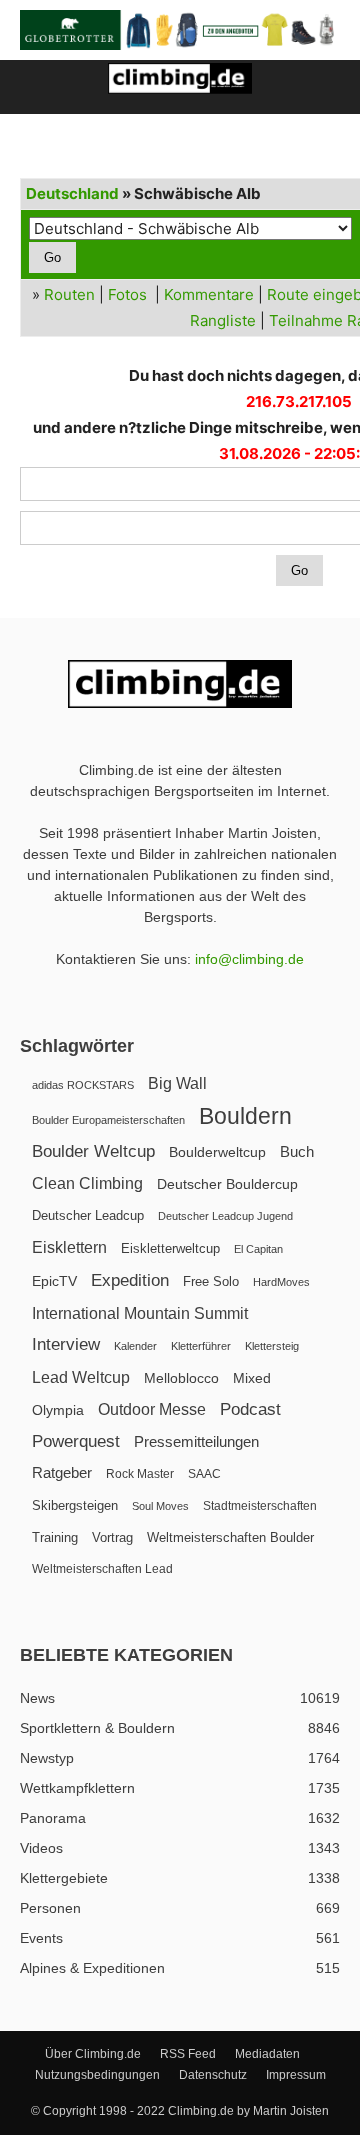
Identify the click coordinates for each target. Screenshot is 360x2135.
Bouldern (245, 1116)
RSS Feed (188, 2054)
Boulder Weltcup (93, 1151)
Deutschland (72, 193)
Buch (297, 1152)
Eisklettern (69, 1247)
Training (55, 1537)
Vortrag (112, 1537)
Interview (66, 1344)
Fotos (127, 294)
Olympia (58, 1410)
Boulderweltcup (217, 1152)
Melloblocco (181, 1378)
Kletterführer (201, 1346)
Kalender (135, 1346)
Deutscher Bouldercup (227, 1184)
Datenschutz (213, 2075)
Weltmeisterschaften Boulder (230, 1537)
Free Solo (211, 1281)
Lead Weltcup (81, 1377)
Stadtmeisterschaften (260, 1506)
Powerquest (76, 1441)
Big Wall (177, 1083)
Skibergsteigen (75, 1505)
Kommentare (209, 294)
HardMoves (281, 1282)
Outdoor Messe (152, 1409)
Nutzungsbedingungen (97, 2075)
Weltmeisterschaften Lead (102, 1569)
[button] (34, 87)
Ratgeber (62, 1472)
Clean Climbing (87, 1183)
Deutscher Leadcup (88, 1215)
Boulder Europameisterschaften (108, 1120)
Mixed (252, 1378)
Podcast (250, 1409)
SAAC (204, 1474)
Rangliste (223, 320)
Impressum (296, 2075)
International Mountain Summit (140, 1313)
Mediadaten (267, 2054)
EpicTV (54, 1281)
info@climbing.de (249, 959)
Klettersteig (272, 1346)
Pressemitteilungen (196, 1441)
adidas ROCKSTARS (83, 1085)
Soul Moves (160, 1506)
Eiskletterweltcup (170, 1248)
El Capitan (258, 1249)
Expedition (130, 1280)
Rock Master (140, 1474)
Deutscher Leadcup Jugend (225, 1216)
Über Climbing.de (93, 2054)
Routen (69, 294)
